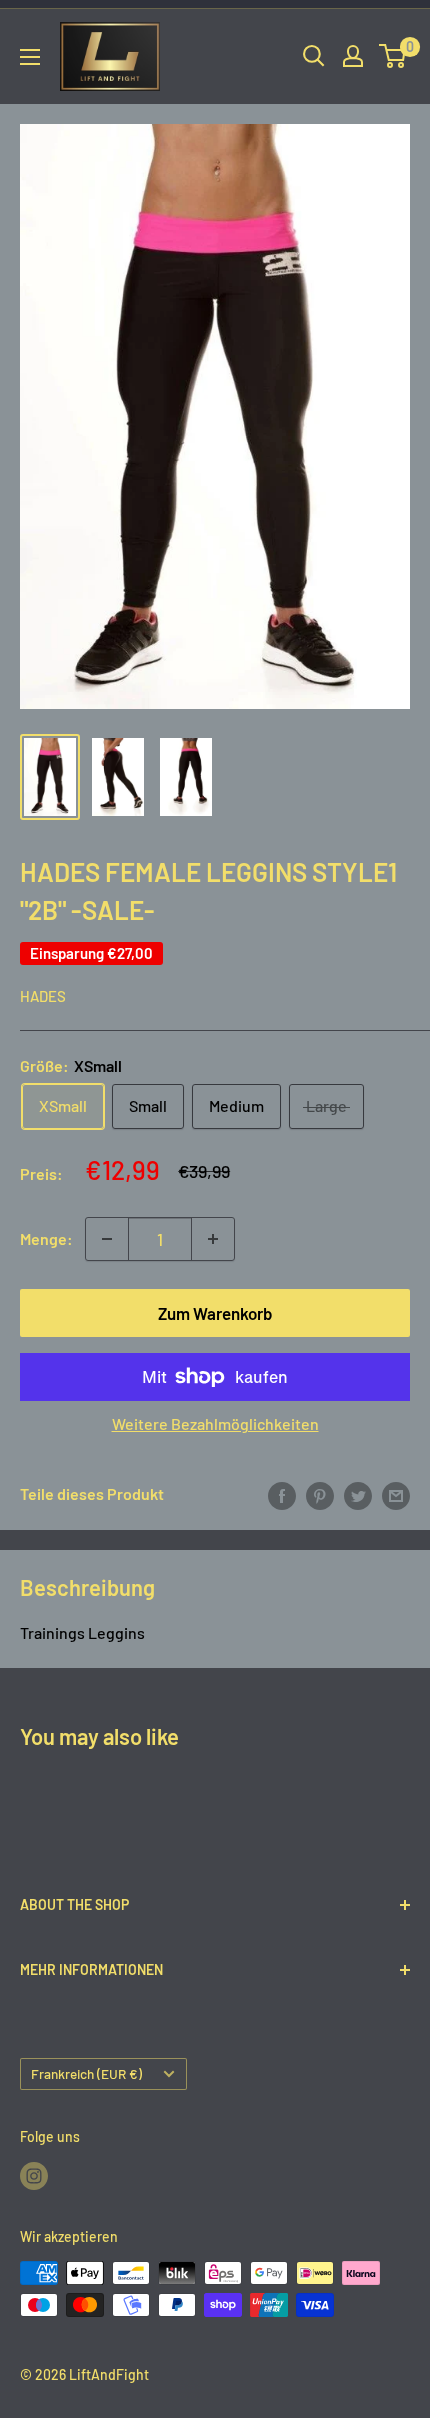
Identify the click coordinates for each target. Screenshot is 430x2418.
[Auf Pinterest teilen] (320, 1494)
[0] (393, 56)
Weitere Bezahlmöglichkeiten (215, 1423)
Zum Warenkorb (215, 1313)
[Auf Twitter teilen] (358, 1494)
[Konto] (353, 56)
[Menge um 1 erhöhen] (213, 1239)
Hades (43, 996)
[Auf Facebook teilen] (282, 1494)
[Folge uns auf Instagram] (34, 2175)
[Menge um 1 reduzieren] (107, 1239)
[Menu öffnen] (30, 57)
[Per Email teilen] (396, 1494)
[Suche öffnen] (314, 56)
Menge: (46, 1238)
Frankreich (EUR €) (86, 2073)
